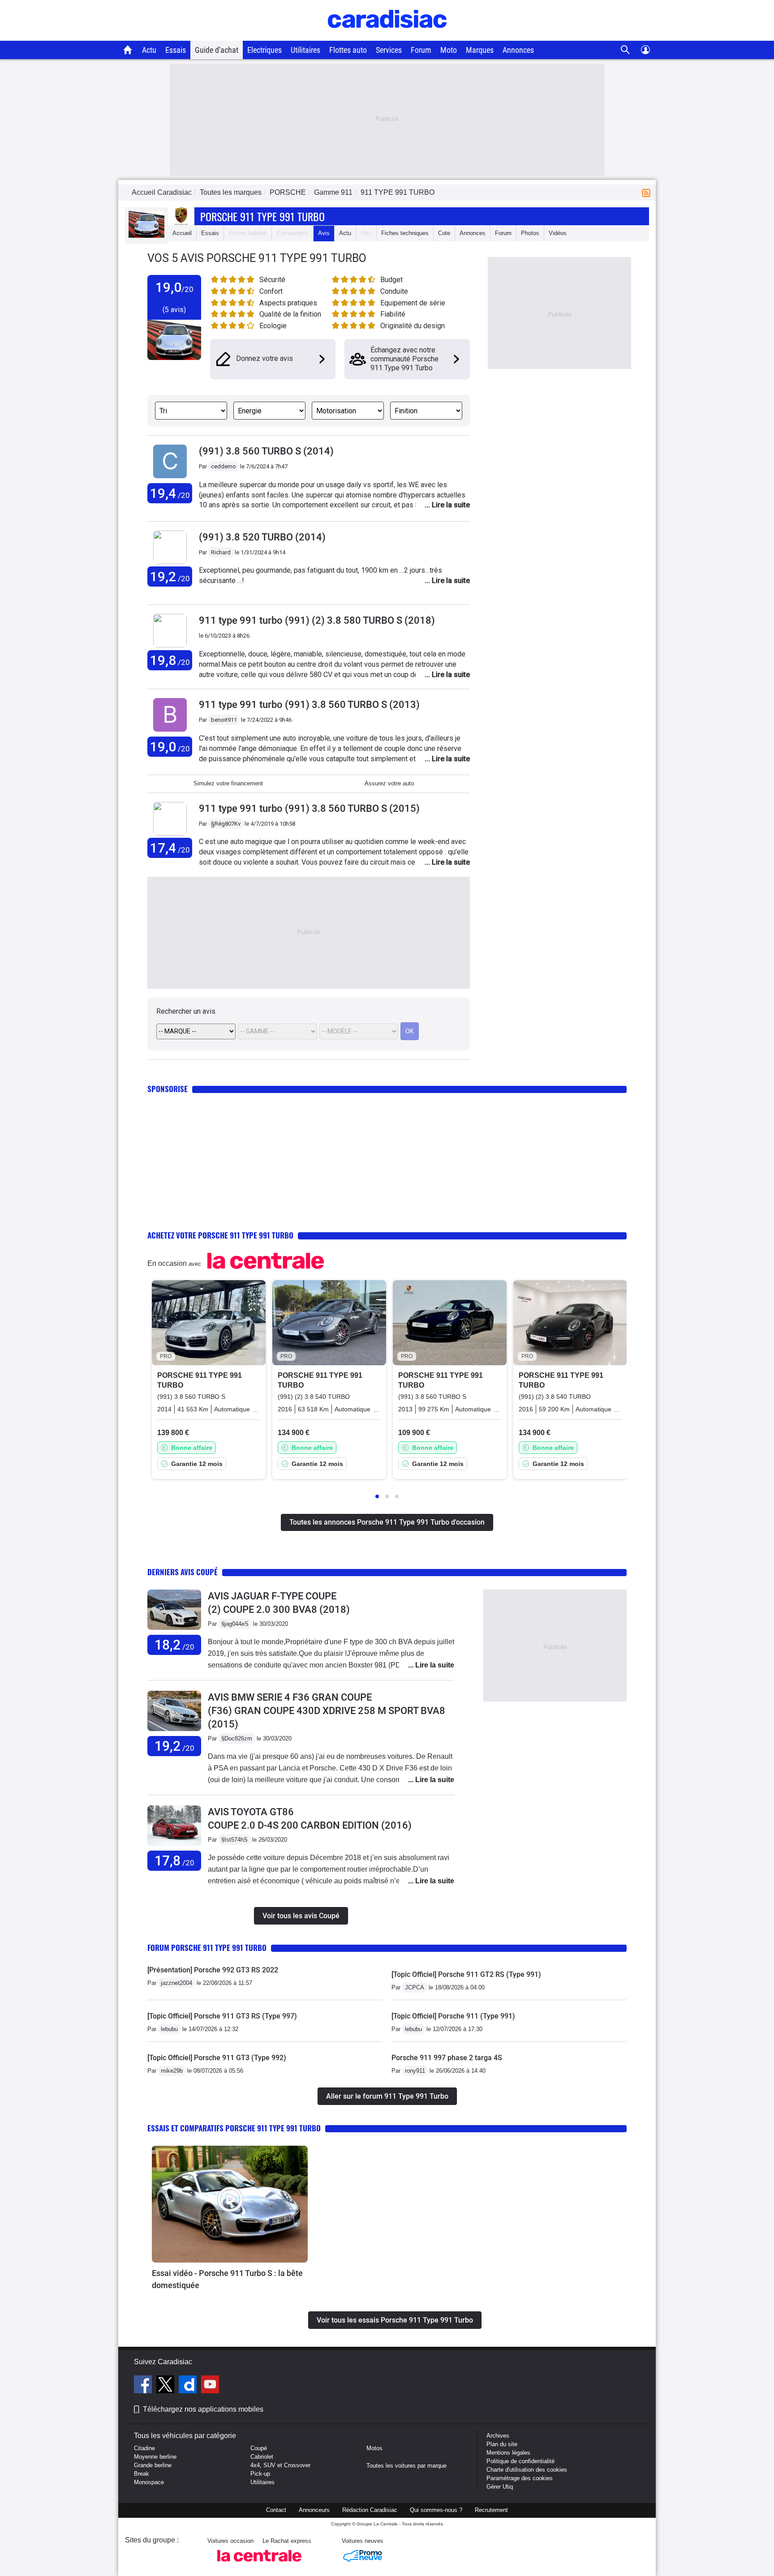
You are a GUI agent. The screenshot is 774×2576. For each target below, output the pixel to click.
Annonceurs (314, 2510)
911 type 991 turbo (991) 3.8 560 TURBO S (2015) (309, 808)
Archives (498, 2436)
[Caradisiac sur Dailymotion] (189, 2386)
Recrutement (491, 2510)
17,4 (170, 848)
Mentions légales (508, 2453)
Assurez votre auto (389, 783)
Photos (530, 233)
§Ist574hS (234, 1840)
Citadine (144, 2448)
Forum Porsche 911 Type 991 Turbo (207, 1948)
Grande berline (153, 2465)
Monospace (149, 2482)
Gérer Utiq (500, 2487)
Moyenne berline (155, 2457)
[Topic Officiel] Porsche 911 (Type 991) (453, 2016)
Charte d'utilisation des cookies (527, 2470)
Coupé (259, 2448)
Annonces (518, 50)
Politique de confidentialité (520, 2461)
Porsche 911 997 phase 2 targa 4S (447, 2058)
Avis (324, 233)
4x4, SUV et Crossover (280, 2465)
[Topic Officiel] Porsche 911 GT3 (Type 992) (217, 2058)
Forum (421, 50)
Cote (444, 233)
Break (142, 2474)
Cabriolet (262, 2457)
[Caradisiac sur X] (166, 2386)
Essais (176, 50)
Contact (276, 2510)
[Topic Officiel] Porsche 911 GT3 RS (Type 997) (222, 2016)
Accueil (182, 233)
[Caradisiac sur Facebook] (144, 2386)
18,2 (174, 1645)
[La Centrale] (259, 2564)
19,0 (170, 747)
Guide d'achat (217, 50)
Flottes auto (348, 50)
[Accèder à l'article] (230, 2204)
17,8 (174, 1861)
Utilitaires (305, 50)
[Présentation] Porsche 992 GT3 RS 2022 (213, 1970)
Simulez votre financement (228, 783)
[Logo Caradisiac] (387, 36)
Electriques (264, 50)
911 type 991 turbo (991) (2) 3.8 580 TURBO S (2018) (317, 620)
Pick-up (260, 2474)
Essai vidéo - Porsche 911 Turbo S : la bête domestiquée (227, 2279)
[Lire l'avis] (174, 1630)
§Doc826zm (237, 1738)
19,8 (170, 660)
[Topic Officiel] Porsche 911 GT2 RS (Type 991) (466, 1974)
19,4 (170, 493)
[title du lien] (170, 478)
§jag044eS (235, 1624)
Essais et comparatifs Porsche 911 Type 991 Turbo (234, 2128)
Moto (449, 50)
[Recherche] (626, 50)
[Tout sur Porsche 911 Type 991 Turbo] (146, 236)
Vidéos (558, 233)
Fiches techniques (405, 233)
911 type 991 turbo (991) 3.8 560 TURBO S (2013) (309, 705)
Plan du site (502, 2444)
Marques (480, 50)
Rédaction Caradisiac (370, 2510)
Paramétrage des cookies (520, 2478)
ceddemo (224, 466)
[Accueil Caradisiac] (128, 50)
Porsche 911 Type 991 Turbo (262, 216)
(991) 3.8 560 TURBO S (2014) (266, 451)
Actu (149, 50)
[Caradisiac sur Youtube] (210, 2386)
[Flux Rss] (648, 192)
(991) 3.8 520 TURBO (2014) (262, 537)
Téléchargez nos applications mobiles (203, 2409)
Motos (374, 2448)
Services (389, 50)
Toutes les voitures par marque (406, 2466)
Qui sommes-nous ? (436, 2510)
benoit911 (224, 720)
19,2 (170, 576)
